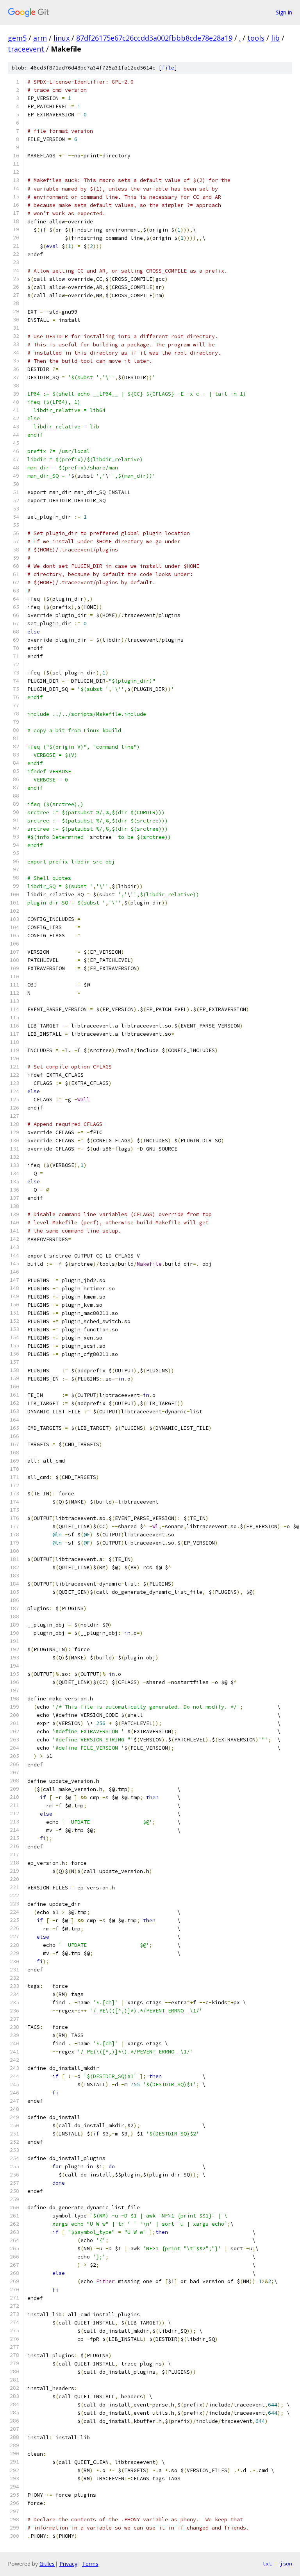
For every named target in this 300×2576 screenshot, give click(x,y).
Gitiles (47, 2564)
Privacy (68, 2564)
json (286, 2564)
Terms (90, 2564)
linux (62, 38)
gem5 (17, 38)
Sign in (284, 12)
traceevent (26, 49)
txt (267, 2564)
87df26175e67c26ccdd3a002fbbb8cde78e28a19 (154, 38)
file (168, 68)
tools (256, 38)
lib (275, 38)
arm (40, 38)
